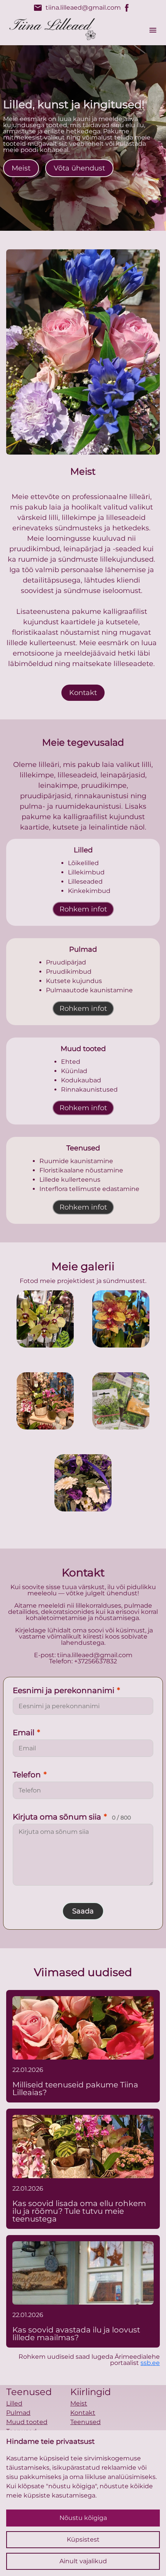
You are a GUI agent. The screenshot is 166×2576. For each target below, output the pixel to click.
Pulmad (18, 2413)
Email (26, 1733)
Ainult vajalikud (83, 2561)
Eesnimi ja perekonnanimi (66, 1690)
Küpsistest (83, 2539)
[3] (121, 1401)
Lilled (14, 2403)
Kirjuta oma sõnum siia (72, 1817)
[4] (83, 1483)
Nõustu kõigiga (83, 2518)
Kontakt (83, 693)
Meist (21, 168)
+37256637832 (96, 1661)
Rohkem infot (83, 909)
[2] (45, 1401)
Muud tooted (27, 2422)
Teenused (86, 2422)
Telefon (30, 1775)
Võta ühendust (79, 168)
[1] (121, 1319)
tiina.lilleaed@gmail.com (77, 8)
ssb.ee (150, 2363)
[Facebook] (127, 8)
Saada (83, 1911)
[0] (45, 1319)
